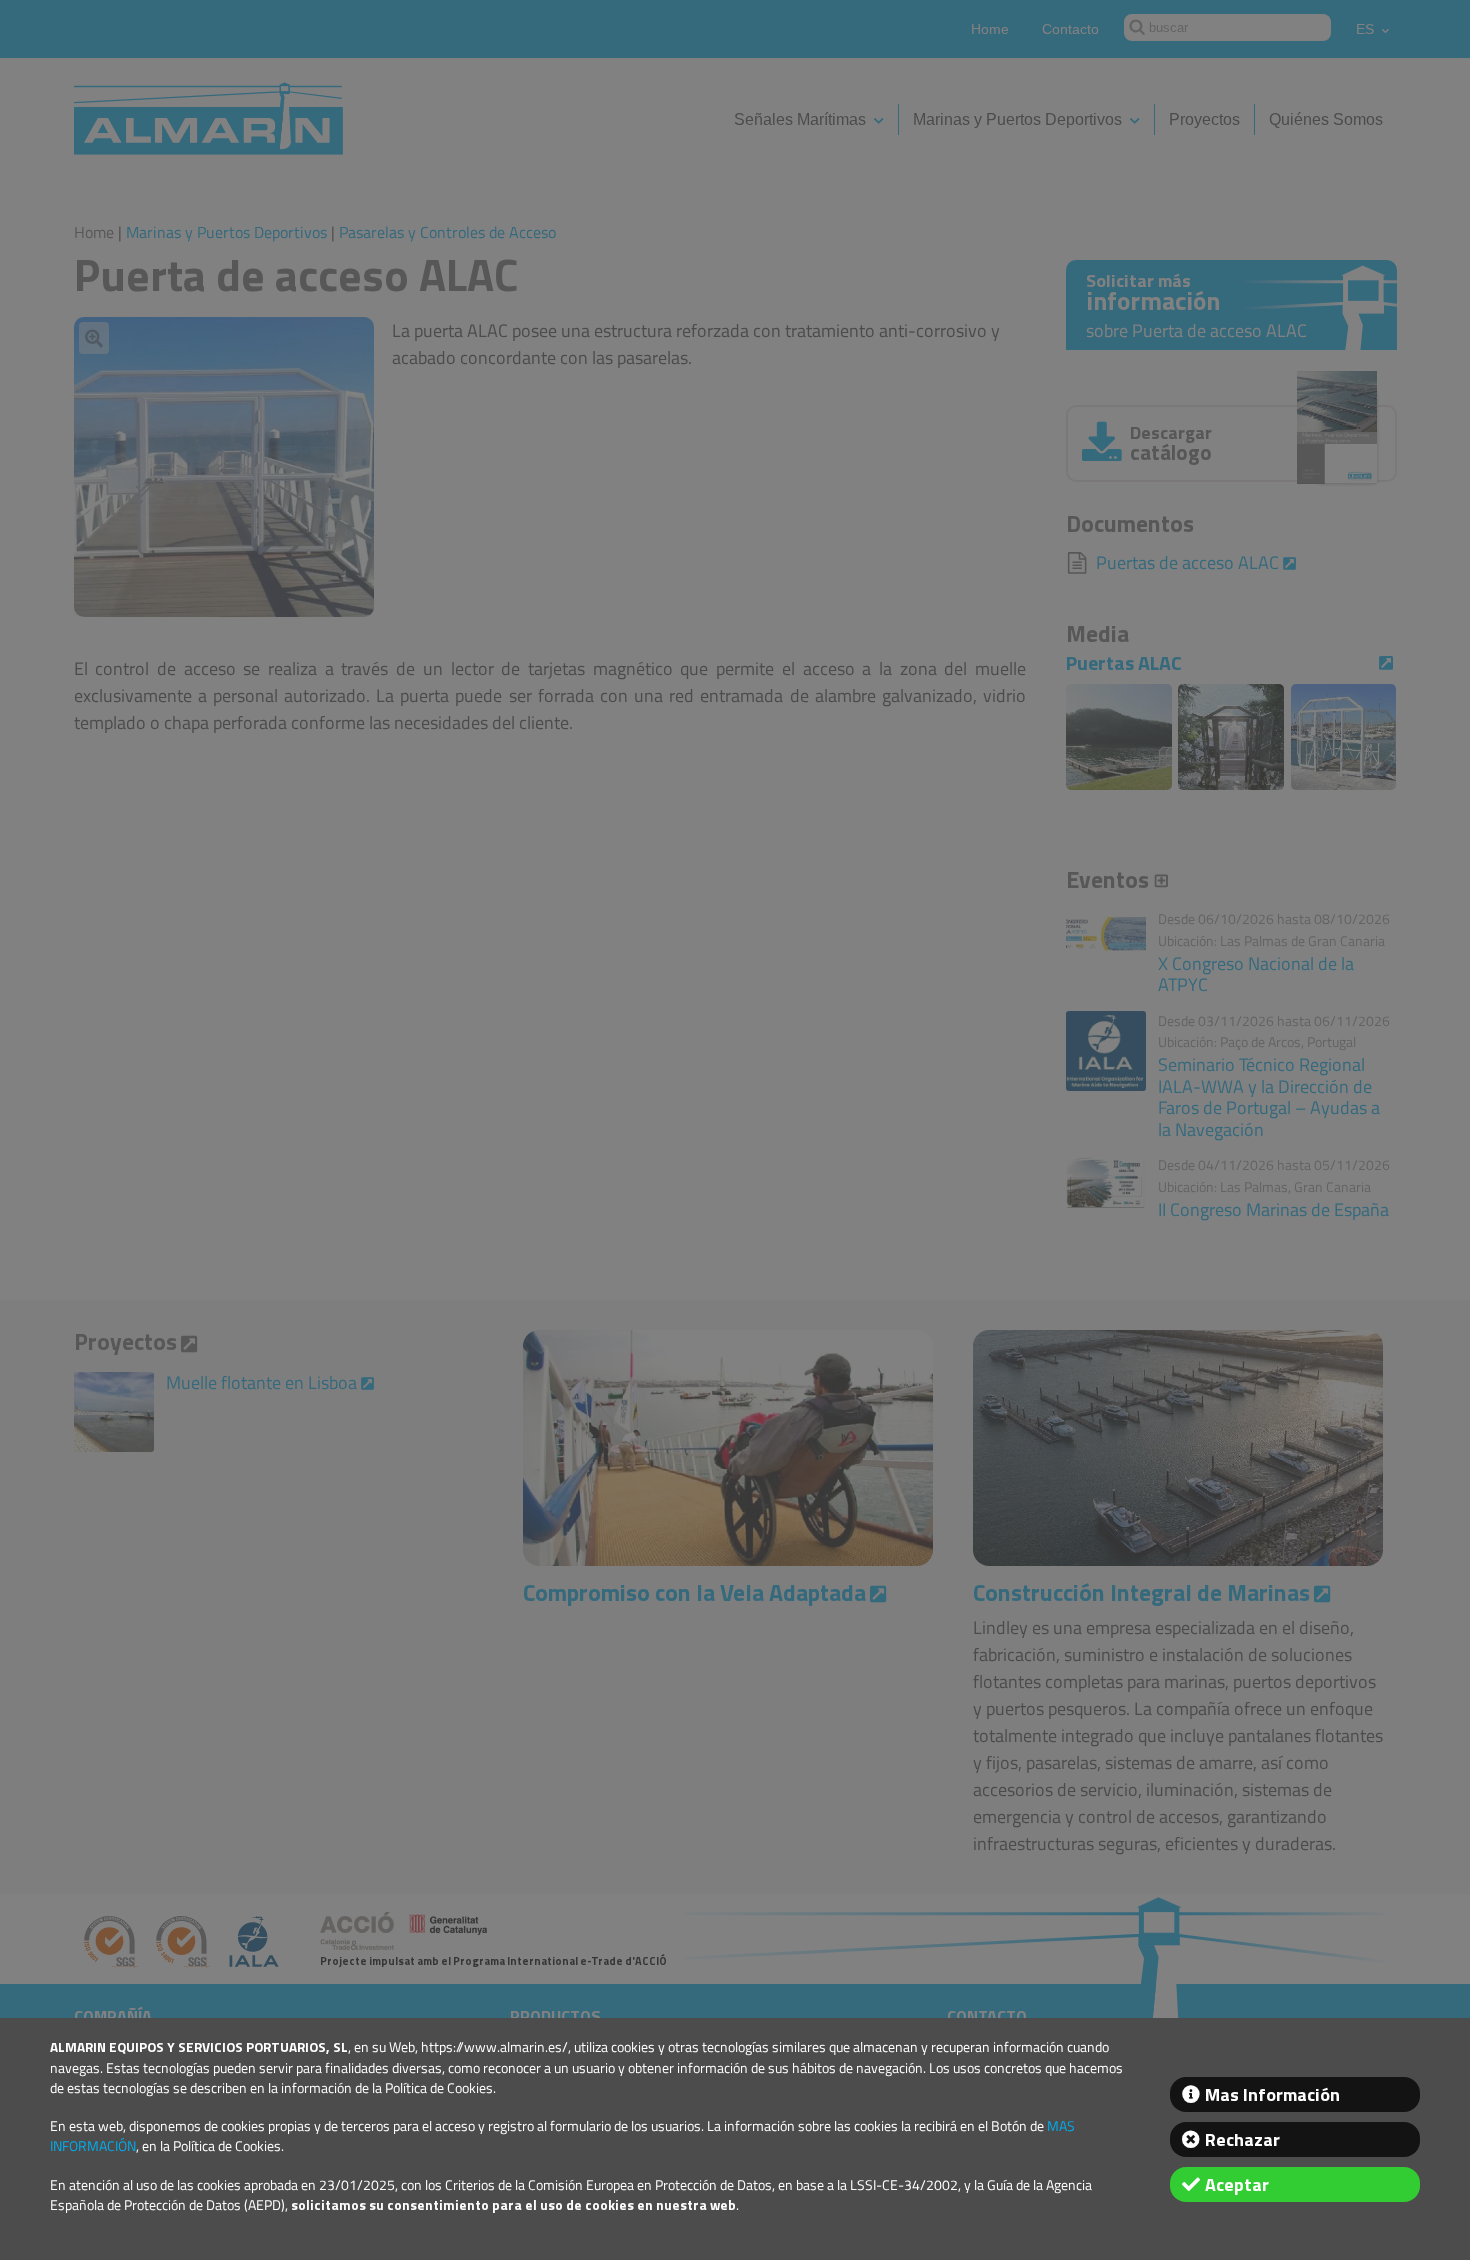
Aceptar (1237, 2184)
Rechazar (1242, 2139)
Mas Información (1272, 2094)
